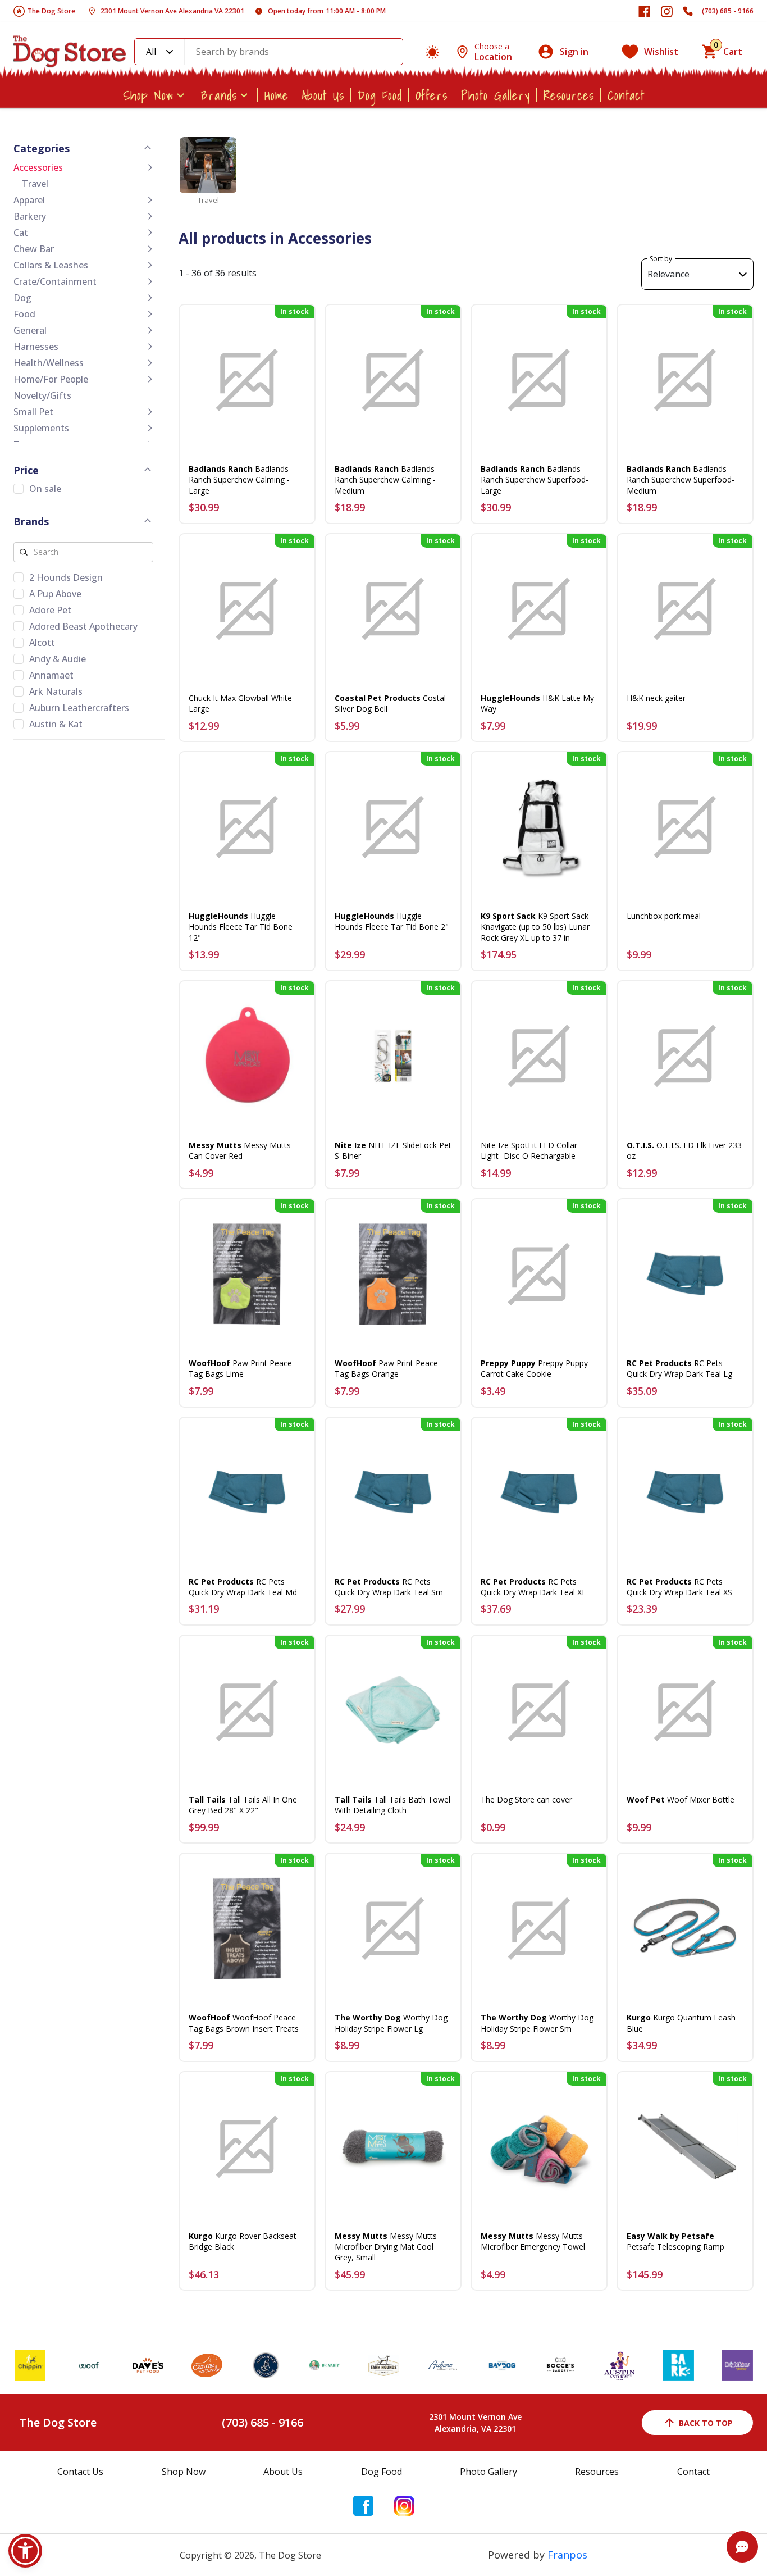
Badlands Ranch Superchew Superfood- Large (535, 479)
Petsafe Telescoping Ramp (675, 2241)
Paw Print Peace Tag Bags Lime (240, 1368)
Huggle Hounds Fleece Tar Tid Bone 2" (392, 921)
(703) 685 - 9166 (728, 11)
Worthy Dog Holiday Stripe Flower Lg (391, 2023)
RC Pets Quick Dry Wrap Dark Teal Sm (389, 1587)
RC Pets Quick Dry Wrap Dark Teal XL (533, 1587)
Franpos (567, 2555)
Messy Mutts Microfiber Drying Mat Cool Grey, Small (386, 2247)
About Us (323, 95)
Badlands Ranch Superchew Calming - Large (239, 479)
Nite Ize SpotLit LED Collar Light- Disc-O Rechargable (529, 1150)
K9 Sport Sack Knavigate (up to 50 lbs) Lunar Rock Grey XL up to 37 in (535, 927)
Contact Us (80, 2472)
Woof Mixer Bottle (681, 1799)
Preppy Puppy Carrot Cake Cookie (534, 1368)
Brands (219, 95)
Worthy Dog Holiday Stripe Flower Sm (537, 2023)
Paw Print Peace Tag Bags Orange (386, 1368)
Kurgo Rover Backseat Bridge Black (243, 2241)
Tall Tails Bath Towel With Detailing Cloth (392, 1805)
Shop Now (148, 95)
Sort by (661, 259)
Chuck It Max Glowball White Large (240, 703)
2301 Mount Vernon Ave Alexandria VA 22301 (172, 11)
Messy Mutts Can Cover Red (240, 1150)
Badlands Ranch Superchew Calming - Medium (385, 479)
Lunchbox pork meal (664, 916)
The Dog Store (51, 11)
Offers (432, 95)
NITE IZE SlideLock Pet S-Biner (393, 1150)
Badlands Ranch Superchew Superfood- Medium (681, 479)
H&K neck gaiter (656, 698)
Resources (569, 95)
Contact (626, 95)
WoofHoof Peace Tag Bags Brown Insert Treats (244, 2023)
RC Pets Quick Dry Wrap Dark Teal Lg (679, 1368)
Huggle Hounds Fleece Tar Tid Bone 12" (241, 927)
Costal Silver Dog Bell (390, 703)
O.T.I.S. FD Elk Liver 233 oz (684, 1150)
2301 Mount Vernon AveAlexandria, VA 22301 (475, 2423)
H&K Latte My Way (537, 703)
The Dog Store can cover (526, 1799)
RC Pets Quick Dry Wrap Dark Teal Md (243, 1587)
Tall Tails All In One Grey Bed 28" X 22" (243, 1805)
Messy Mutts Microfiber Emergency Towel (533, 2241)
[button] (25, 2551)
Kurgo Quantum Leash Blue (681, 2023)
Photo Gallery (496, 95)
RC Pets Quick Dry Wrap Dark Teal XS (679, 1587)
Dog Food (380, 95)
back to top (706, 2423)
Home (277, 95)
